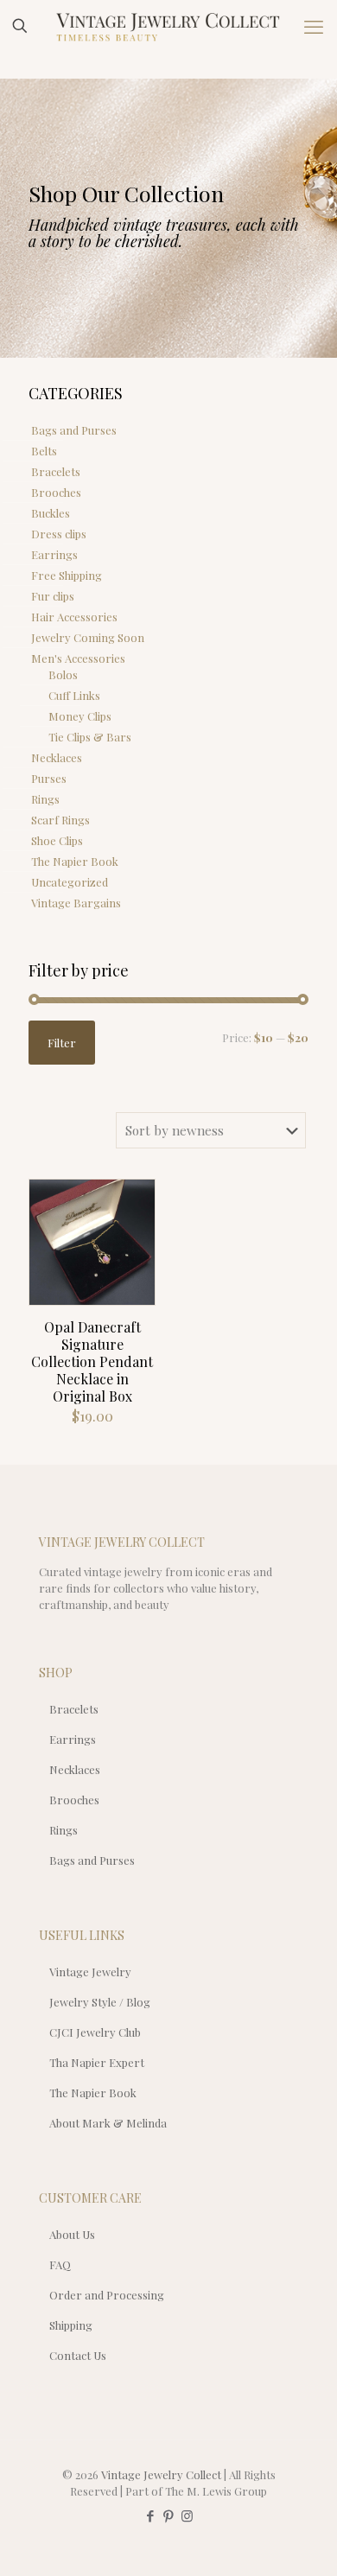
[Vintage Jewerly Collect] (168, 26)
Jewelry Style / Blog (100, 2002)
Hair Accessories (74, 617)
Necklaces (57, 757)
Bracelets (56, 471)
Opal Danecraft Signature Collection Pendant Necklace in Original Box (92, 1361)
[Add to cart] (135, 1199)
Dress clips (59, 534)
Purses (49, 778)
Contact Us (78, 2355)
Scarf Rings (60, 820)
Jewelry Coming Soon (88, 637)
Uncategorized (70, 882)
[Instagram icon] (187, 2516)
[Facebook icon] (151, 2516)
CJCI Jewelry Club (95, 2032)
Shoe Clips (57, 840)
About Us (72, 2234)
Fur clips (53, 596)
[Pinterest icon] (169, 2516)
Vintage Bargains (76, 903)
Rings (45, 799)
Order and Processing (107, 2295)
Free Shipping (67, 575)
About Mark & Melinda (108, 2123)
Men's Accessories (78, 658)
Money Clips (80, 716)
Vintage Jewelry (90, 1972)
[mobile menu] (314, 26)
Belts (44, 451)
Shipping (71, 2325)
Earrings (54, 554)
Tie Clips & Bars (90, 737)
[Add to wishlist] (135, 1250)
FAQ (60, 2264)
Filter (62, 1043)
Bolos (63, 674)
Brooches (56, 492)
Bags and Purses (74, 430)
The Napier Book (75, 861)
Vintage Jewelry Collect (161, 2474)
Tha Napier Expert (97, 2062)
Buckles (51, 513)
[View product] (135, 1224)
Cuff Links (74, 695)
